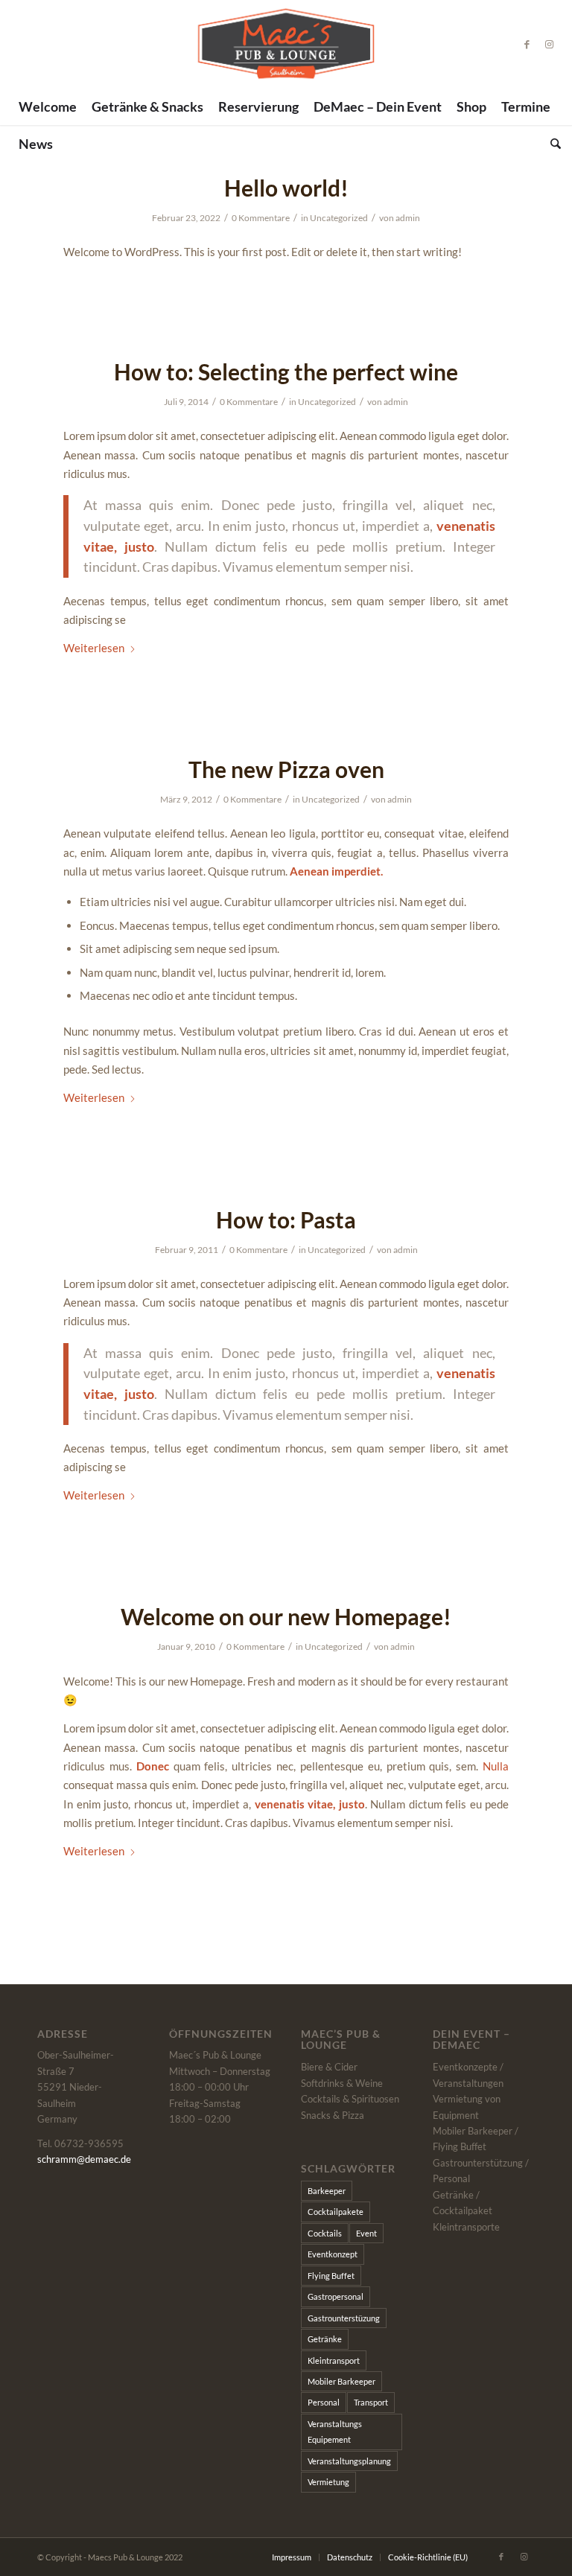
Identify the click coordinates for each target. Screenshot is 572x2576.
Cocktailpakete (336, 2212)
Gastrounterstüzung (344, 2318)
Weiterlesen (94, 648)
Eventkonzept (333, 2254)
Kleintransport (334, 2360)
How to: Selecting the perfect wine (286, 372)
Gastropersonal (336, 2296)
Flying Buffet (331, 2276)
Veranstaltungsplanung (349, 2461)
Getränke (325, 2339)
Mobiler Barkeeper (341, 2381)
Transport (371, 2402)
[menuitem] (48, 106)
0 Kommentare (261, 218)
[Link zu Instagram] (550, 44)
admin (408, 218)
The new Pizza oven (286, 769)
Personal (324, 2402)
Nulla (496, 1766)
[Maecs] (286, 44)
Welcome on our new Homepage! (286, 1616)
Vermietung (328, 2482)
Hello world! (286, 188)
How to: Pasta (286, 1220)
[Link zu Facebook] (527, 44)
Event (366, 2233)
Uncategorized (339, 218)
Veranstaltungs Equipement (335, 2432)
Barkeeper (327, 2191)
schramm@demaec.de (84, 2159)
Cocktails (325, 2233)
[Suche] (552, 144)
